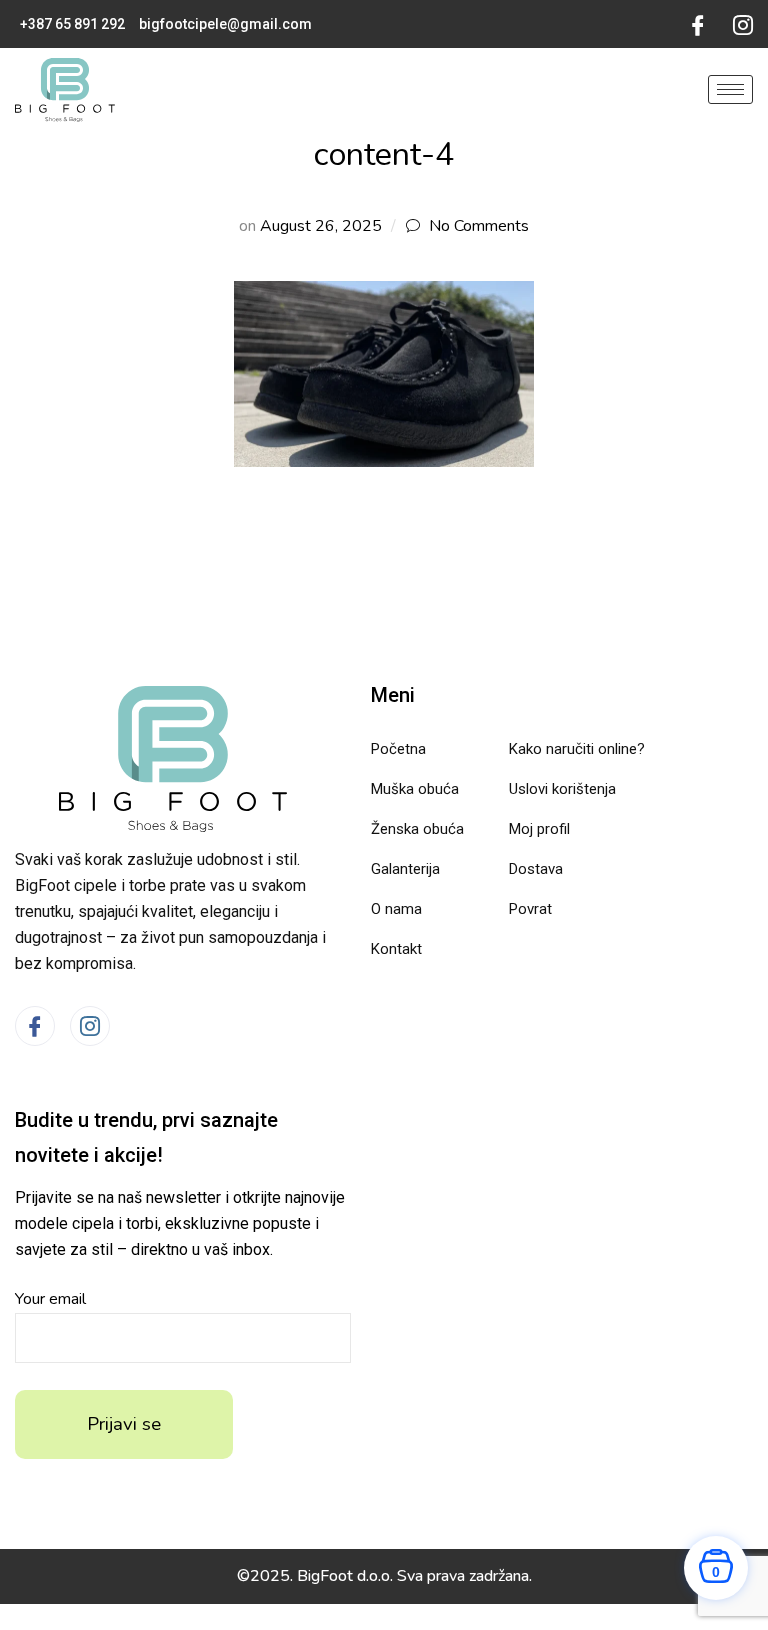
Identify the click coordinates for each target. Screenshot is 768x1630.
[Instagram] (743, 24)
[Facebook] (698, 24)
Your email (50, 1299)
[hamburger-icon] (730, 89)
